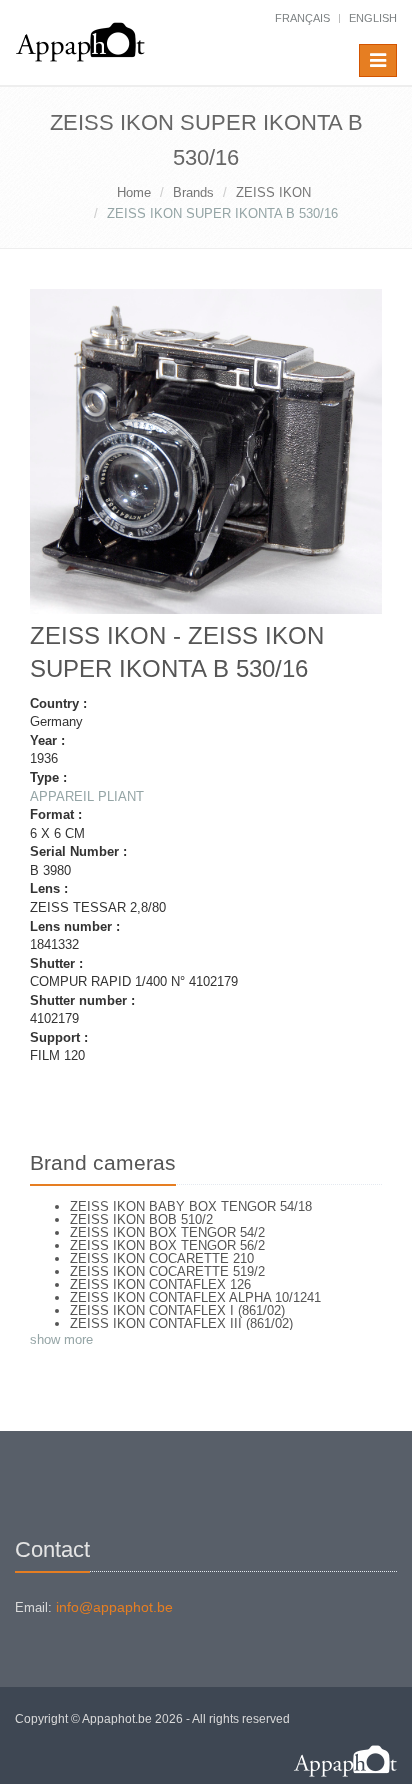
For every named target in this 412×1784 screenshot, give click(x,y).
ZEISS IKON (273, 192)
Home (134, 192)
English (373, 18)
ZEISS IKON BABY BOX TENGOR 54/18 (191, 1206)
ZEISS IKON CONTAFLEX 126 (160, 1284)
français (302, 18)
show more (61, 1339)
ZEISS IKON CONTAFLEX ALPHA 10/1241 (195, 1297)
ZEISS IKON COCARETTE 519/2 (167, 1271)
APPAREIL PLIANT (87, 796)
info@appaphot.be (114, 1607)
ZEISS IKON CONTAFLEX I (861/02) (177, 1310)
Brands (193, 192)
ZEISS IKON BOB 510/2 (141, 1219)
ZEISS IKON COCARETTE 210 (162, 1258)
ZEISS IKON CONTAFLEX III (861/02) (181, 1323)
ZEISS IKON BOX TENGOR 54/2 (167, 1232)
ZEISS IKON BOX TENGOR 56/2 (167, 1245)
